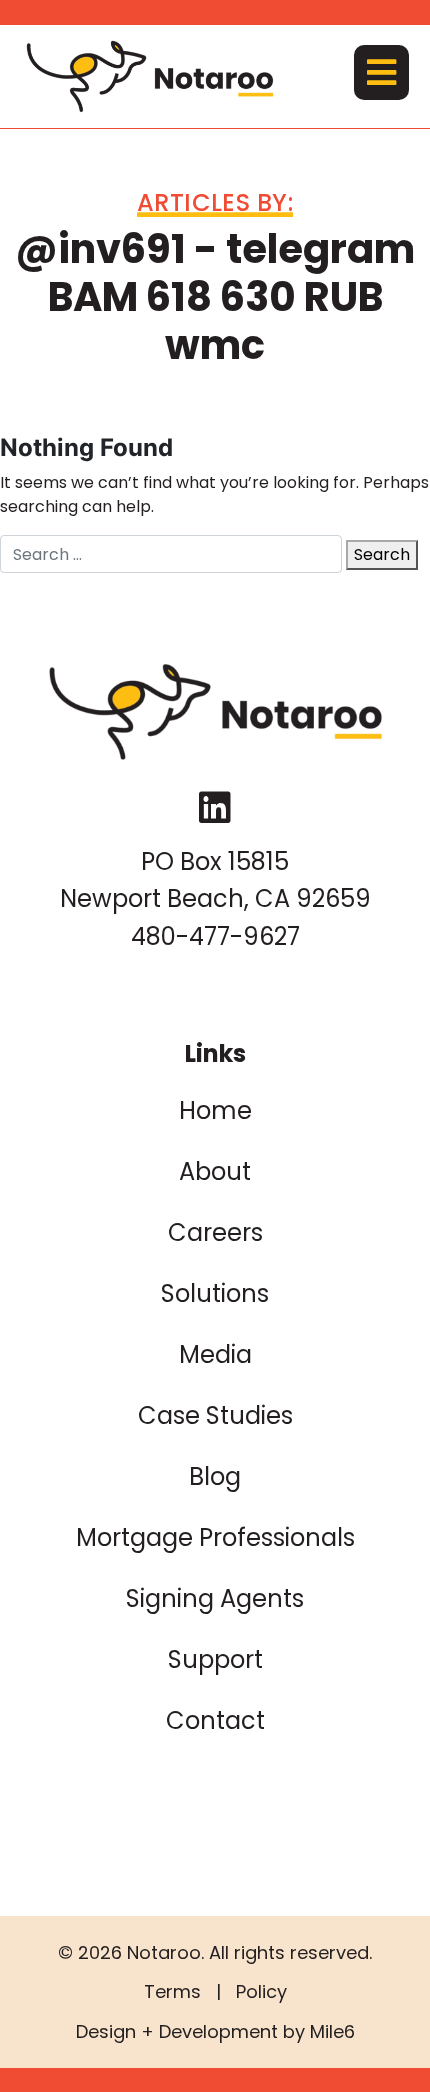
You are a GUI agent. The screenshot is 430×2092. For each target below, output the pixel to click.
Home (215, 1110)
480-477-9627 (215, 936)
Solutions (215, 1293)
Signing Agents (215, 1598)
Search (382, 554)
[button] (381, 72)
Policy (261, 1991)
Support (215, 1659)
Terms (172, 1991)
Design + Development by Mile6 (215, 2031)
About (215, 1171)
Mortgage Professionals (215, 1537)
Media (215, 1354)
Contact (215, 1720)
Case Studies (215, 1415)
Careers (215, 1232)
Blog (215, 1476)
